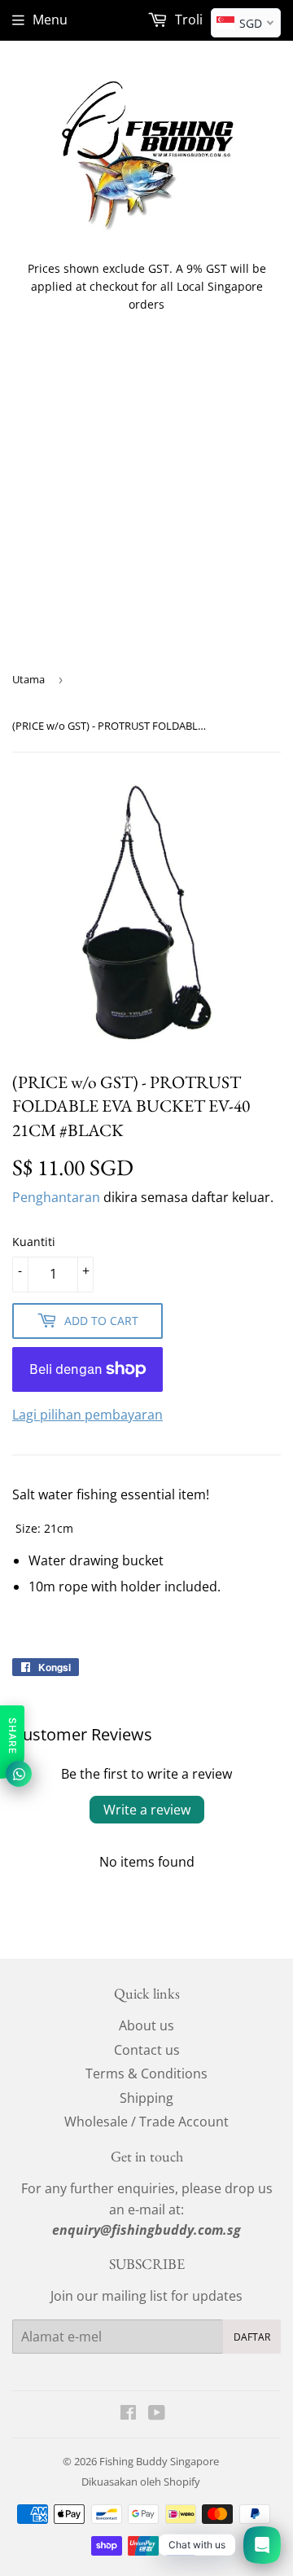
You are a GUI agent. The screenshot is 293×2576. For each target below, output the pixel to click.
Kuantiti (34, 1242)
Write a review (147, 1810)
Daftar (252, 2337)
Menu (50, 20)
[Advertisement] (146, 504)
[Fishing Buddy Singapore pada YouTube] (157, 2414)
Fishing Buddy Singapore (159, 2461)
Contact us (147, 2050)
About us (146, 2025)
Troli (187, 20)
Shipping (146, 2098)
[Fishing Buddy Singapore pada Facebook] (128, 2414)
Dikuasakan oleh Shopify (141, 2482)
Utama (28, 679)
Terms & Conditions (146, 2074)
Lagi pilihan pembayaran (87, 1415)
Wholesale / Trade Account (146, 2122)
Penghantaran (56, 1197)
